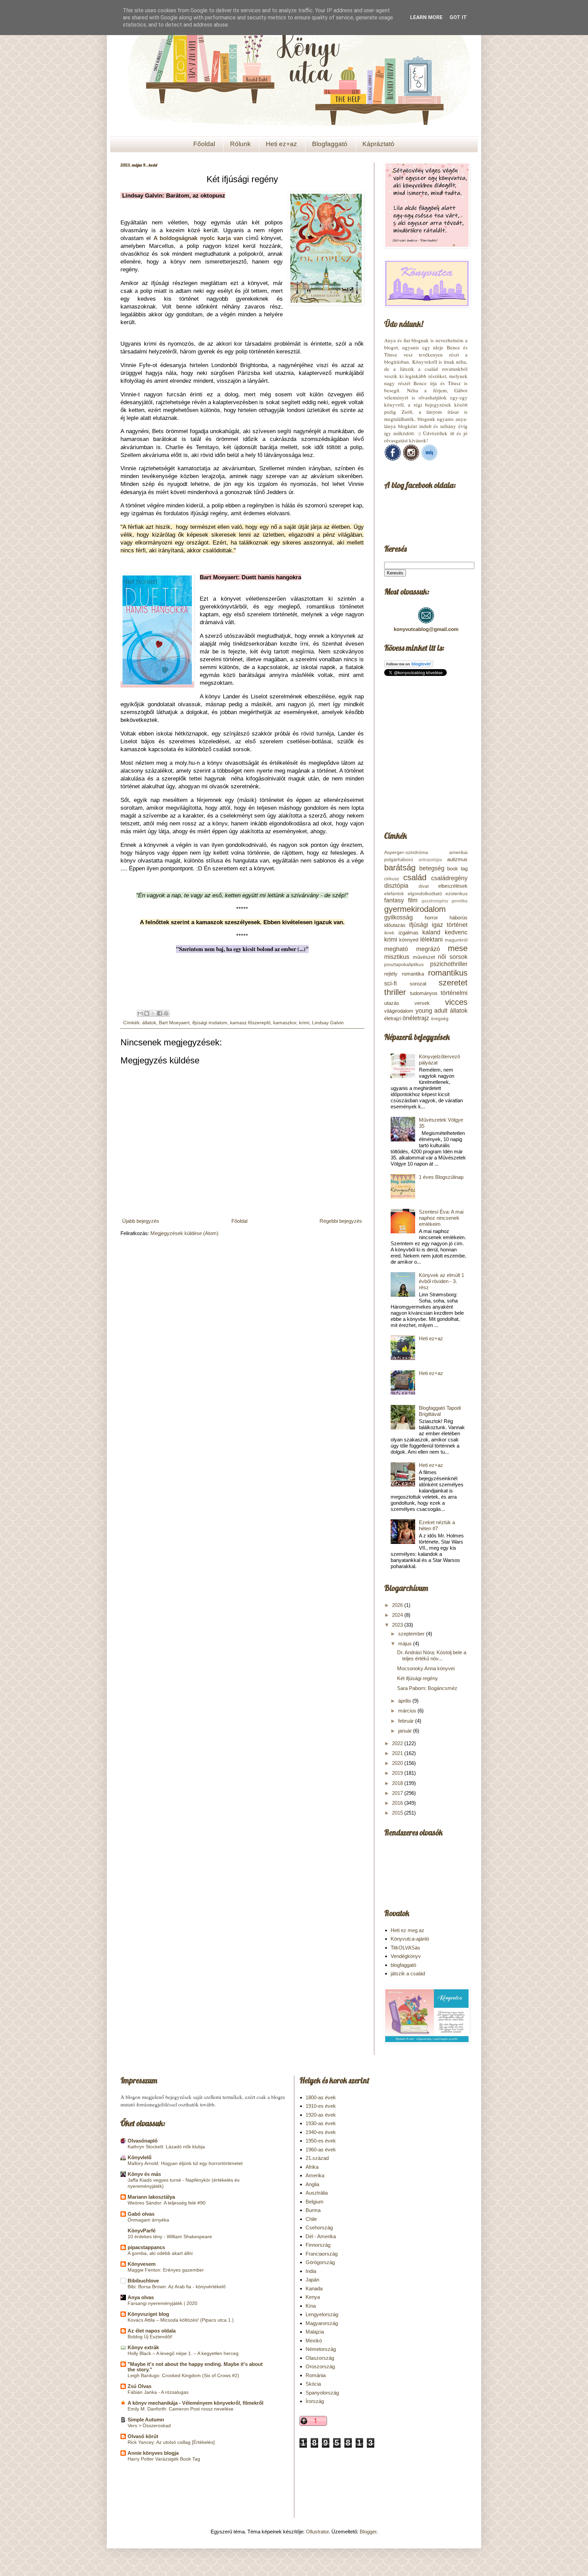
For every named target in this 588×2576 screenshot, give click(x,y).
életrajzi (393, 1018)
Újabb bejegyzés (141, 1221)
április (405, 1701)
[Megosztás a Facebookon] (160, 1013)
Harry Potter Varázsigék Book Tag (164, 2459)
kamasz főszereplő (250, 1023)
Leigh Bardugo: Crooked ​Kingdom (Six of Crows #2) (183, 2375)
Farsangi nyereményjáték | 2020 (162, 2303)
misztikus (397, 957)
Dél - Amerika (321, 2236)
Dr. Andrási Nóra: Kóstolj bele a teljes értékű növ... (432, 1655)
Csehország (319, 2227)
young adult (432, 1011)
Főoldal (204, 144)
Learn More (426, 17)
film (413, 900)
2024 (398, 1615)
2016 (398, 1803)
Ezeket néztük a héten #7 (437, 1525)
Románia (316, 2375)
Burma (313, 2210)
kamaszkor (285, 1023)
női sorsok (453, 957)
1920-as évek (321, 2115)
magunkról (456, 940)
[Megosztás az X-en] (153, 1013)
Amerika (315, 2175)
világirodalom (399, 1011)
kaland (431, 932)
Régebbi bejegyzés (341, 1221)
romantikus (448, 973)
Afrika (312, 2167)
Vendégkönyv (406, 1956)
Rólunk (240, 144)
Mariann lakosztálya (151, 2197)
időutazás (395, 925)
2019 (398, 1773)
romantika (413, 974)
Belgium (315, 2202)
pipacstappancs (146, 2247)
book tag (457, 868)
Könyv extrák (143, 2347)
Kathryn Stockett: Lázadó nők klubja (166, 2147)
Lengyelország (322, 2314)
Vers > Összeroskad (149, 2425)
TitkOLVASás (405, 1948)
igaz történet (450, 925)
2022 (398, 1743)
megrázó (428, 949)
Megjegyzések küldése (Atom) (184, 1233)
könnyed (409, 940)
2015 (398, 1813)
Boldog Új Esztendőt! (150, 2337)
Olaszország (320, 2358)
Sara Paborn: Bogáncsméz (427, 1688)
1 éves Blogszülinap (441, 1177)
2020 (398, 1763)
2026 (398, 1605)
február (407, 1721)
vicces (456, 1002)
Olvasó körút (143, 2436)
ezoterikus (456, 894)
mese (458, 948)
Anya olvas (141, 2297)
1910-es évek (321, 2106)
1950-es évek (321, 2141)
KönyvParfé (142, 2231)
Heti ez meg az (407, 1930)
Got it (458, 17)
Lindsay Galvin (328, 1023)
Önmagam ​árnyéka (148, 2220)
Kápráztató (378, 144)
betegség (432, 868)
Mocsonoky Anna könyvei (426, 1668)
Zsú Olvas (140, 2386)
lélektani (431, 939)
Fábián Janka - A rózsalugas (158, 2392)
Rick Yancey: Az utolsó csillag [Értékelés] (171, 2442)
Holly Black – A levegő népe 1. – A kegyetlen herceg (183, 2353)
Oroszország (320, 2366)
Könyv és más (144, 2174)
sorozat (418, 984)
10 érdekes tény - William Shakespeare (170, 2237)
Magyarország (322, 2323)
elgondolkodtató (425, 894)
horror (431, 918)
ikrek (389, 933)
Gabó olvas (141, 2214)
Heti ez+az (281, 144)
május (406, 1643)
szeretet (453, 983)
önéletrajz (416, 1018)
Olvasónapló (143, 2141)
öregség (440, 1019)
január (406, 1731)
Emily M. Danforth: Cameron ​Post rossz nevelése (181, 2409)
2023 (398, 1625)
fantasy (394, 900)
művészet (424, 957)
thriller (395, 992)
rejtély (391, 974)
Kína (311, 2306)
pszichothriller (449, 964)
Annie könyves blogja (153, 2453)
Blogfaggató (330, 144)
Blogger (368, 2532)
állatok (149, 1023)
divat (424, 886)
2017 (398, 1793)
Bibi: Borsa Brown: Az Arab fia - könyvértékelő (177, 2287)
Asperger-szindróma (406, 852)
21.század (317, 2158)
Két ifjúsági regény (418, 1678)
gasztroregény (435, 901)
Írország (315, 2401)
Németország (321, 2349)
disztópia (396, 886)
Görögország (320, 2262)
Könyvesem (142, 2264)
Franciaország (322, 2254)
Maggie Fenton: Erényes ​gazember (166, 2270)
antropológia (430, 860)
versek (422, 1003)
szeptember (412, 1634)
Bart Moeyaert (174, 1023)
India (311, 2271)
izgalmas (409, 933)
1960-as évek (321, 2150)
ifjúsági (419, 925)
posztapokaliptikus (404, 965)
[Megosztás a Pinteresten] (166, 1013)
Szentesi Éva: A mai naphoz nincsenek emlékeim (441, 1218)
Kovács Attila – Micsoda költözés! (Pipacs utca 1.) (181, 2320)
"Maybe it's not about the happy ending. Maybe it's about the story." (195, 2367)
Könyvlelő (140, 2157)
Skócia (313, 2384)
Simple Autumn (146, 2420)
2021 (398, 1753)
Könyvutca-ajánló (410, 1939)
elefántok (394, 894)
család (415, 877)
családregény (449, 878)
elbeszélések (453, 886)
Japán (312, 2280)
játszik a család (408, 1973)
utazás (392, 1003)
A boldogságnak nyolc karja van (198, 238)
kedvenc (456, 932)
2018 (398, 1783)
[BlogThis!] (147, 1013)
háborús (459, 918)
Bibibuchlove (143, 2281)
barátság (400, 867)
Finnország (318, 2245)
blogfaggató (403, 1965)
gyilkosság (398, 917)
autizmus (457, 859)
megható (396, 949)
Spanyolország (322, 2393)
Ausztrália (317, 2193)
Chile (311, 2219)
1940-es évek (321, 2132)
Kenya (313, 2297)
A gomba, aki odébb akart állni (160, 2253)
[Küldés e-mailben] (140, 1013)
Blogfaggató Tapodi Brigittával (440, 1411)
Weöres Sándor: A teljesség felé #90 (167, 2203)
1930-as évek (321, 2123)
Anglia (312, 2184)
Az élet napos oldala (152, 2331)
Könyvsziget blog (148, 2314)
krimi (304, 1023)
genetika (460, 901)
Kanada (314, 2288)
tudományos (424, 993)
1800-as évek (321, 2097)
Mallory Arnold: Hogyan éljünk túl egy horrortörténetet (185, 2163)
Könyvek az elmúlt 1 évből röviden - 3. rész (442, 1281)
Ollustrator (317, 2532)
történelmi (454, 993)
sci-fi (390, 983)
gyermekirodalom (415, 909)
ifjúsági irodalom (210, 1023)
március (408, 1711)
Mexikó (314, 2341)
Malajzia (315, 2332)
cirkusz (392, 879)
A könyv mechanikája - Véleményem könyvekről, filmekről (195, 2403)
